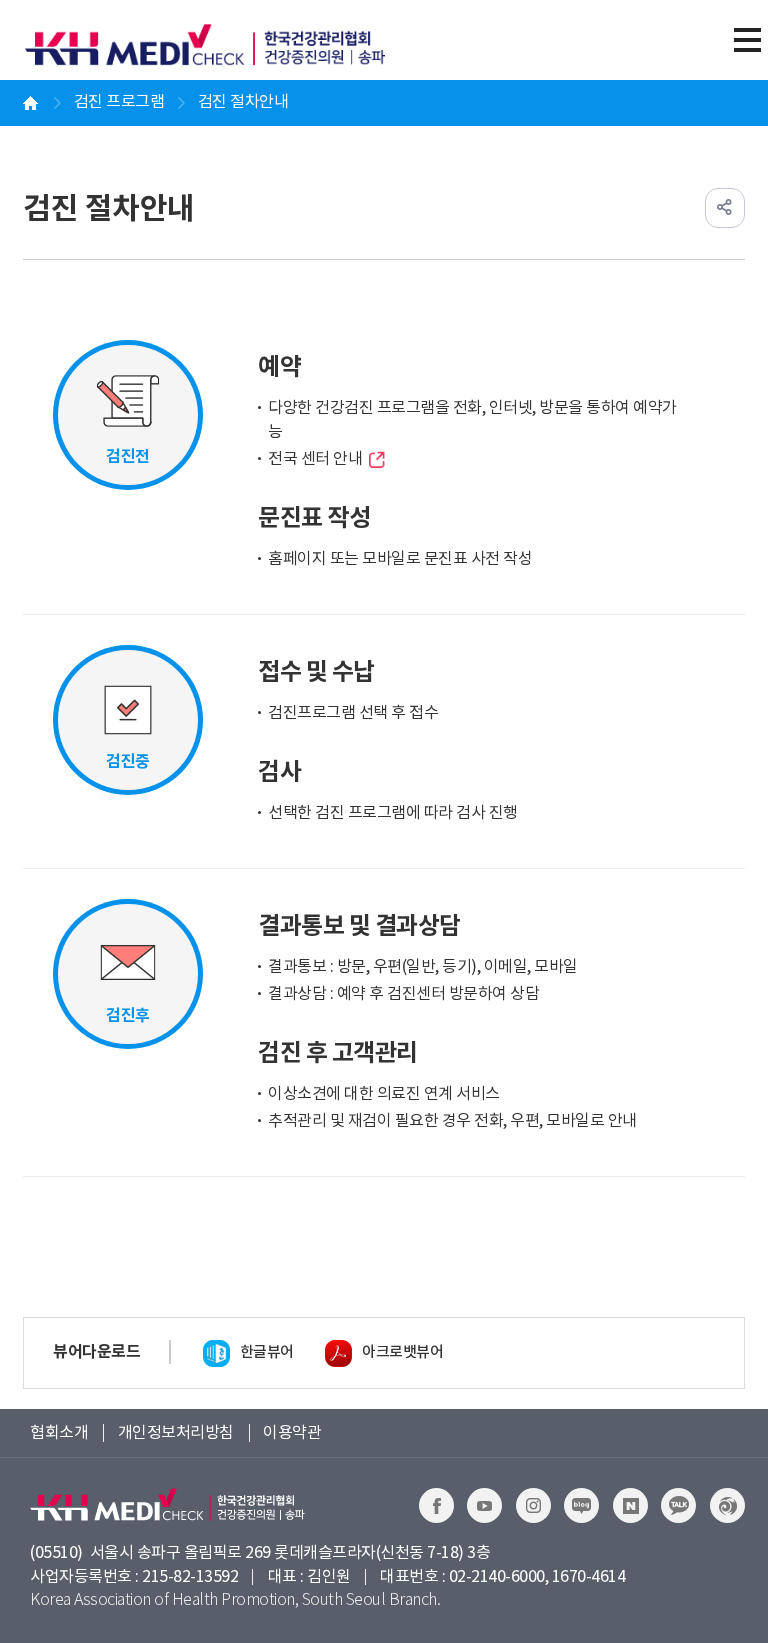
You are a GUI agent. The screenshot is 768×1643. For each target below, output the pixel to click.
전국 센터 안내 (315, 459)
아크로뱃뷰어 (402, 1352)
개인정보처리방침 (176, 1433)
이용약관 (292, 1433)
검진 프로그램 (119, 102)
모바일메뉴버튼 (747, 40)
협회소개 (59, 1433)
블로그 (581, 1505)
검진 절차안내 (243, 102)
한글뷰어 (267, 1352)
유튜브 (484, 1505)
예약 (630, 1505)
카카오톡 (678, 1505)
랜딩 (727, 1505)
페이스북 (436, 1505)
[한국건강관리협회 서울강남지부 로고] (215, 45)
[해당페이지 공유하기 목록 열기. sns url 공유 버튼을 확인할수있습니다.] (725, 208)
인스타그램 (533, 1505)
